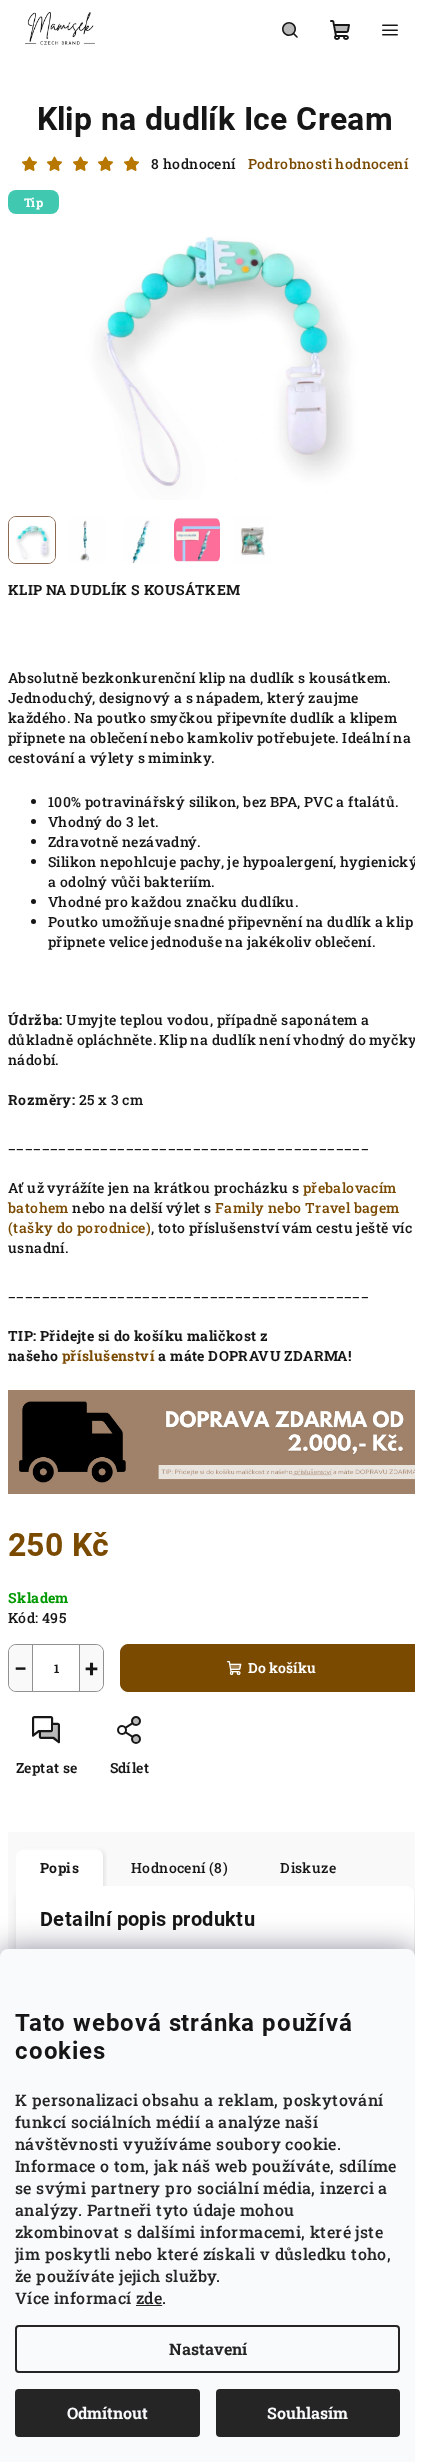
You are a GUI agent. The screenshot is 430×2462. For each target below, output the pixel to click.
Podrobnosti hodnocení (328, 163)
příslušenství (108, 1355)
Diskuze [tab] (308, 1867)
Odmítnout (107, 2412)
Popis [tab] (59, 1867)
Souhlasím (307, 2412)
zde (149, 2297)
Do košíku (282, 1667)
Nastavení (208, 2348)
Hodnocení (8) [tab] (179, 1867)
